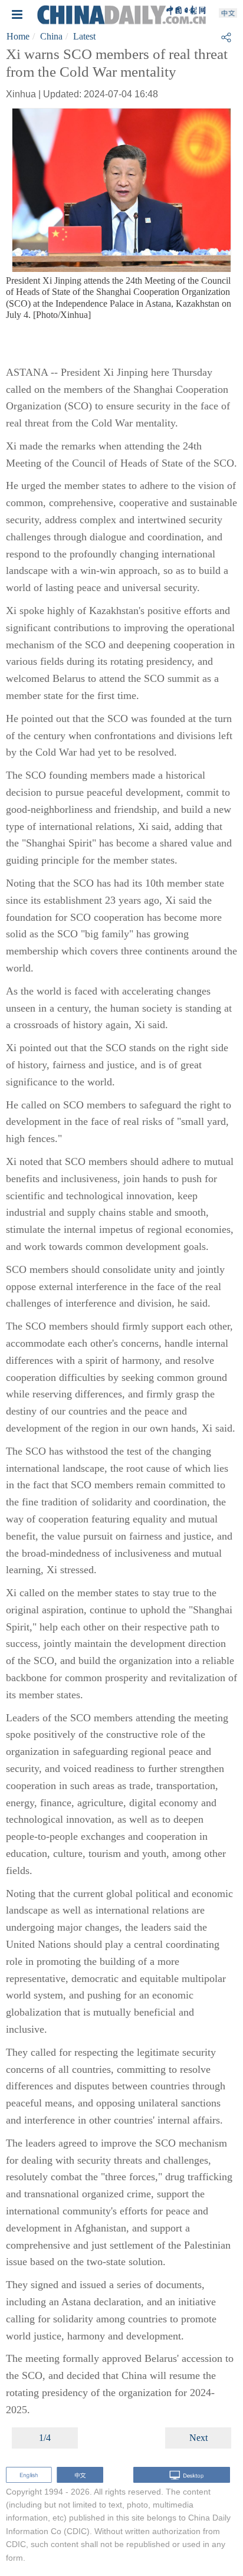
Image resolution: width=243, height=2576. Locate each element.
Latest (84, 36)
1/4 (45, 2438)
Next (198, 2438)
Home (18, 36)
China (51, 36)
